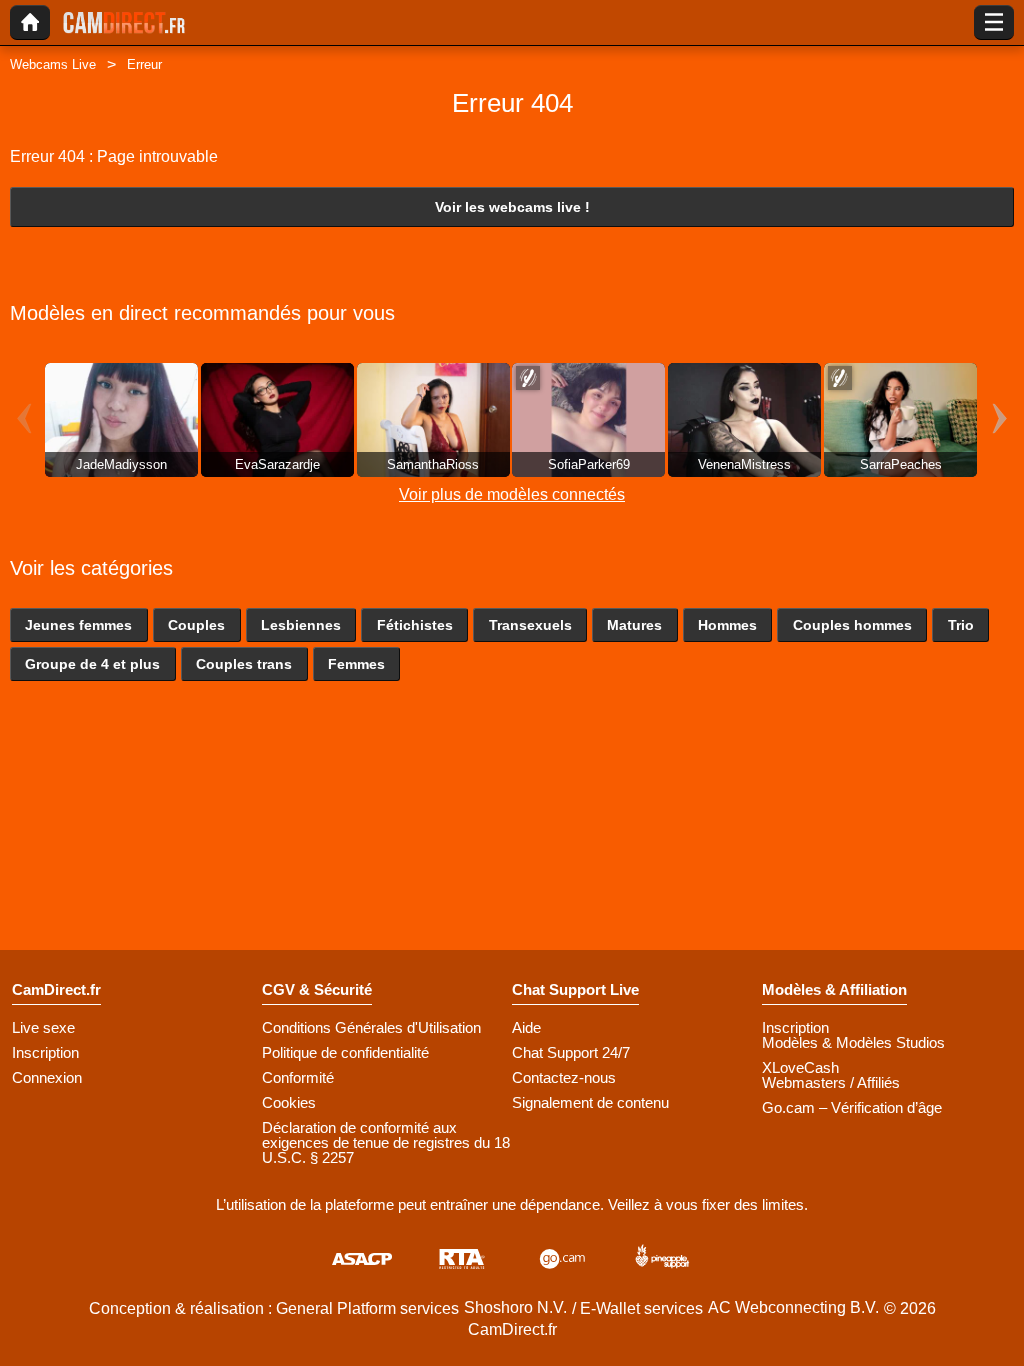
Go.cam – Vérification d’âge (852, 1107)
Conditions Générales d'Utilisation (371, 1027)
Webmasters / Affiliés (831, 1082)
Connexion (47, 1077)
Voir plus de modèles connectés (512, 494)
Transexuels (530, 625)
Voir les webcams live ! (512, 207)
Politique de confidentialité (345, 1052)
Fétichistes (415, 625)
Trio (961, 625)
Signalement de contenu (590, 1102)
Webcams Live (53, 64)
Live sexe (43, 1027)
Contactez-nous (564, 1077)
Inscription (45, 1052)
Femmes (356, 664)
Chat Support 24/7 (571, 1052)
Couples (196, 625)
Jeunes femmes (78, 625)
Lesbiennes (301, 625)
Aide (526, 1027)
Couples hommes (852, 625)
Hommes (727, 625)
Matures (634, 625)
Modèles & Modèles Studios (853, 1042)
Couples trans (244, 664)
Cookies (289, 1102)
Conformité (298, 1077)
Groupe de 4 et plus (92, 664)
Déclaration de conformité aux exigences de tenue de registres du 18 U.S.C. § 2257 (386, 1142)
